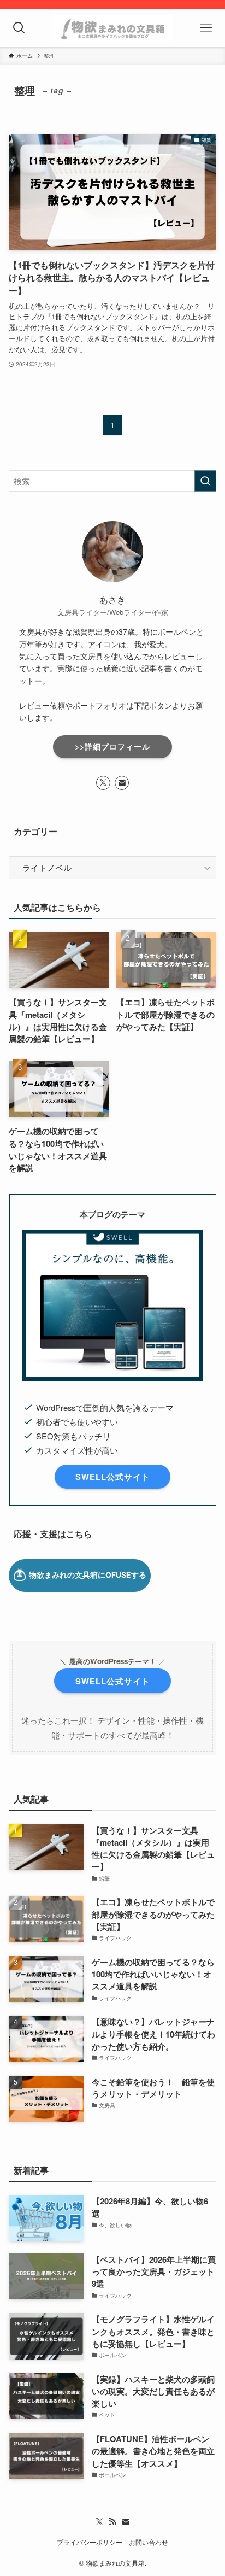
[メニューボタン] (206, 28)
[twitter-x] (103, 783)
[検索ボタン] (19, 28)
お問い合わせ (149, 2542)
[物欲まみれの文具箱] (112, 28)
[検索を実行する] (205, 481)
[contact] (122, 783)
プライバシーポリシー (90, 2542)
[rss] (112, 2522)
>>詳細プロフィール (112, 746)
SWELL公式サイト (113, 1477)
